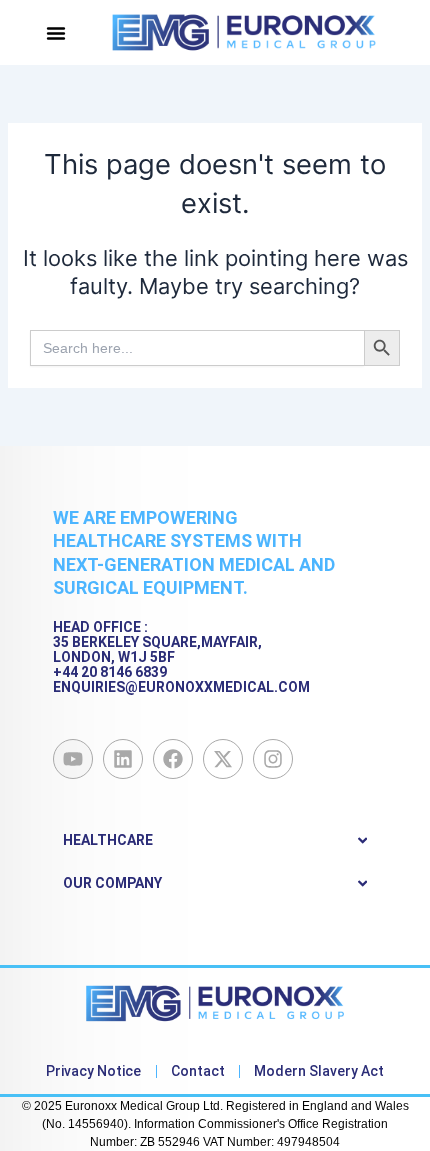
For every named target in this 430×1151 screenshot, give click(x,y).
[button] (56, 33)
